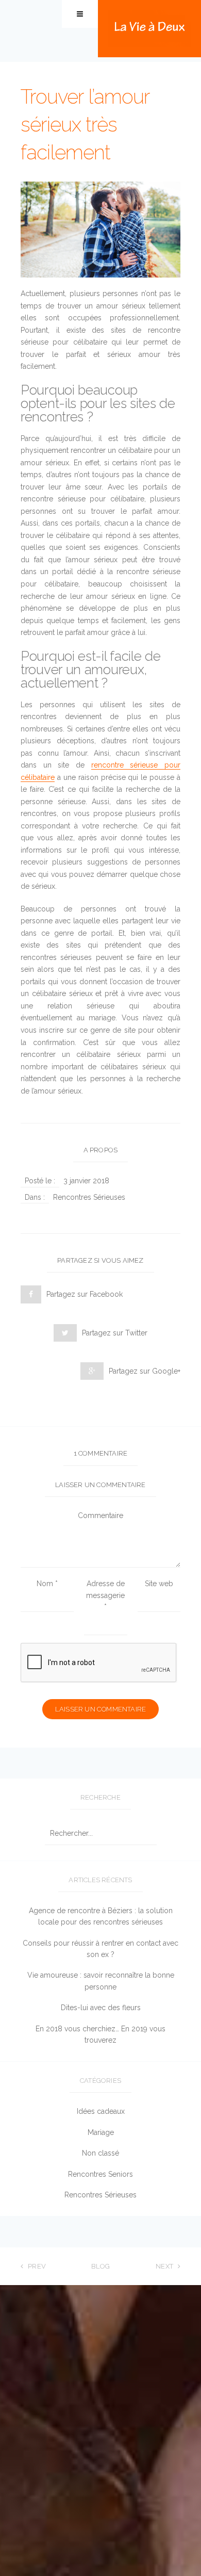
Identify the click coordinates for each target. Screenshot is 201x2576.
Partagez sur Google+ (145, 1371)
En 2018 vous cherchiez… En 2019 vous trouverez (100, 2034)
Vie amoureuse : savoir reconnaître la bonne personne (101, 1981)
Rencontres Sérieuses (89, 1197)
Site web (159, 1584)
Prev (37, 2266)
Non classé (100, 2153)
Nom (47, 1584)
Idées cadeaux (101, 2111)
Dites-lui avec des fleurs (101, 2008)
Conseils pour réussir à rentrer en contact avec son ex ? (100, 1949)
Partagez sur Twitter (115, 1333)
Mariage (101, 2132)
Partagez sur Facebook (85, 1294)
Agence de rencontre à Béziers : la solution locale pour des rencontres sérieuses (101, 1916)
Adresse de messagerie (105, 1595)
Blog (101, 2266)
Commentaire (100, 1515)
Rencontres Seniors (100, 2174)
